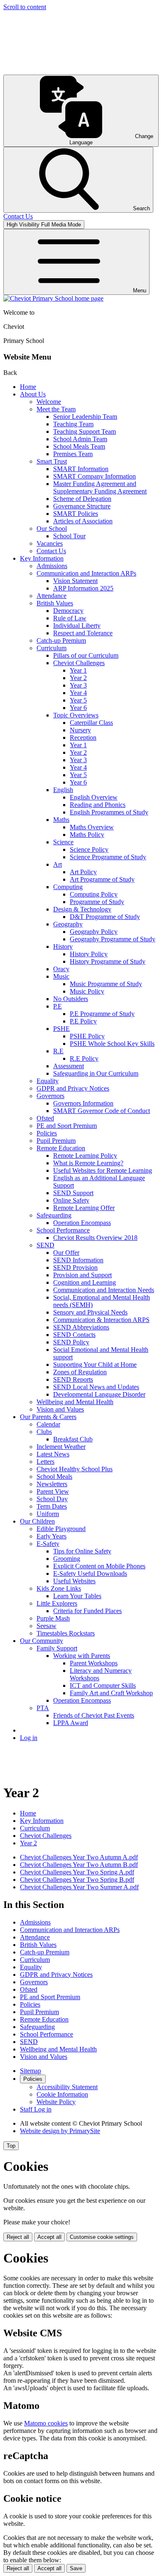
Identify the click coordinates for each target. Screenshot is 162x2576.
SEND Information (78, 1260)
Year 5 (78, 700)
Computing (68, 887)
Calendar (48, 1424)
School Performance (63, 1230)
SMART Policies (76, 514)
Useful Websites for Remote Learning (103, 1170)
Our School (52, 529)
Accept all (49, 2237)
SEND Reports (73, 1379)
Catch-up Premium (61, 640)
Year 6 (78, 708)
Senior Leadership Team (85, 417)
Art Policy (83, 872)
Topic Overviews (76, 715)
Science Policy (89, 849)
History (63, 947)
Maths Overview (92, 827)
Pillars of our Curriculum (86, 655)
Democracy (68, 611)
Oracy (61, 969)
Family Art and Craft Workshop (111, 1693)
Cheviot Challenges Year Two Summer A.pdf (79, 1887)
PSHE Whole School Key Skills (112, 1044)
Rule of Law (70, 618)
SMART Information (81, 469)
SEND (45, 1245)
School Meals (54, 1476)
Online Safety (71, 1200)
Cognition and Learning (85, 1282)
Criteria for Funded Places (87, 1611)
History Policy (89, 954)
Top (11, 2146)
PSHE (61, 1029)
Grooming (67, 1559)
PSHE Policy (87, 1036)
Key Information (42, 558)
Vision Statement (75, 581)
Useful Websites (74, 1581)
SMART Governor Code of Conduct (102, 1111)
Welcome (49, 402)
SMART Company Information (94, 476)
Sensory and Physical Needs (90, 1312)
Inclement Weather (61, 1447)
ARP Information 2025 (83, 588)
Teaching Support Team (85, 431)
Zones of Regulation (80, 1372)
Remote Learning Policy (85, 1156)
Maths (61, 820)
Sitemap (31, 2071)
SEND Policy (71, 1342)
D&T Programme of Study (105, 917)
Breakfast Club (73, 1439)
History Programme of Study (108, 961)
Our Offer (66, 1253)
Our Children (37, 1521)
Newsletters (52, 1484)
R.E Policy (84, 1058)
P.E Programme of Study (102, 1014)
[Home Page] (53, 298)
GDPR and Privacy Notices (73, 1088)
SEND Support (73, 1193)
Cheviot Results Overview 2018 (95, 1238)
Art (58, 864)
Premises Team (73, 454)
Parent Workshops (94, 1663)
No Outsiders (71, 999)
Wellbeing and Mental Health (75, 1402)
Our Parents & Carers (48, 1417)
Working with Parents (82, 1656)
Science (63, 842)
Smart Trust (52, 461)
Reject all (18, 2237)
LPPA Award (71, 1723)
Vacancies (50, 543)
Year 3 (78, 685)
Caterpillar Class (91, 723)
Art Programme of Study (102, 879)
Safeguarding (54, 1215)
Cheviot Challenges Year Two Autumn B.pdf (79, 1865)
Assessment (69, 1066)
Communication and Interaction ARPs (86, 573)
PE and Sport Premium (67, 1126)
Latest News (53, 1454)
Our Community (42, 1641)
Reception (83, 738)
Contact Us (51, 551)
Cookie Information (62, 2094)
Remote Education (61, 1148)
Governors (50, 1096)
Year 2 (78, 678)
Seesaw (47, 1626)
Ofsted (45, 1118)
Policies (47, 1133)
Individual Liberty (77, 626)
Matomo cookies (46, 2423)
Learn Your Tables (77, 1596)
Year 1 (78, 670)
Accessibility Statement (67, 2087)
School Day (52, 1499)
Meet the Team (56, 409)
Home (28, 387)
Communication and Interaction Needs (104, 1290)
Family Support (57, 1648)
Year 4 (78, 693)
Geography (68, 924)
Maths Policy (87, 835)
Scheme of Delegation (82, 499)
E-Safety (48, 1544)
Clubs (44, 1432)
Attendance (52, 596)
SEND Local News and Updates (96, 1387)
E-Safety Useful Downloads (90, 1574)
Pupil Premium (56, 1141)
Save (76, 2568)
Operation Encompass (82, 1223)
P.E (58, 1006)
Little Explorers (57, 1603)
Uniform (48, 1514)
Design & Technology (82, 909)
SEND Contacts (74, 1335)
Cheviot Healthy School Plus (75, 1469)
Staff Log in (36, 2109)
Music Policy (87, 991)
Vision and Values (60, 1409)
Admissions (52, 566)
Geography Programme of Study (113, 939)
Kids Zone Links (59, 1588)
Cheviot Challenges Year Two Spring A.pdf (77, 1872)
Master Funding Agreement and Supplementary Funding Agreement (100, 487)
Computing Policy (94, 894)
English (63, 790)
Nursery (80, 730)
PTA (43, 1708)
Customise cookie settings (102, 2237)
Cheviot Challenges (79, 663)
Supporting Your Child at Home (95, 1365)
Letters (45, 1462)
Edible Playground (61, 1529)
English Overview (94, 797)
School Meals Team (79, 446)
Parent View (53, 1491)
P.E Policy (83, 1021)
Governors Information (83, 1103)
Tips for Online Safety (82, 1551)
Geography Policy (94, 932)
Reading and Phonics (98, 805)
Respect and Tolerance (83, 633)
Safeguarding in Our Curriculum (96, 1073)
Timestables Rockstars (66, 1633)
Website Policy (56, 2102)
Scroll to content (25, 7)
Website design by (60, 2131)
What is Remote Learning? (88, 1163)
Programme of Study (97, 902)
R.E (58, 1051)
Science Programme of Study (108, 857)
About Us (33, 394)
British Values (55, 603)
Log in (29, 1738)
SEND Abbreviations (81, 1327)
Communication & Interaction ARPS (101, 1320)
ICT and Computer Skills (103, 1685)
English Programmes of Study (109, 812)
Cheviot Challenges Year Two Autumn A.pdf (79, 1857)
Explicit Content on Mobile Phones (99, 1566)
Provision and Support (82, 1275)
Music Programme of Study (106, 984)
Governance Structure (82, 506)
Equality (48, 1081)
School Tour (69, 536)
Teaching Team (73, 424)
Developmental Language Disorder (99, 1394)
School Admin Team (80, 439)
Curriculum (52, 648)
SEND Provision (75, 1267)
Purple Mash (53, 1618)
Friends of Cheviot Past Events (94, 1715)
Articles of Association (83, 521)
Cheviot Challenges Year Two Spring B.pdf (77, 1880)
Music (61, 976)
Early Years (52, 1536)
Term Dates (52, 1506)
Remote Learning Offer (84, 1208)
